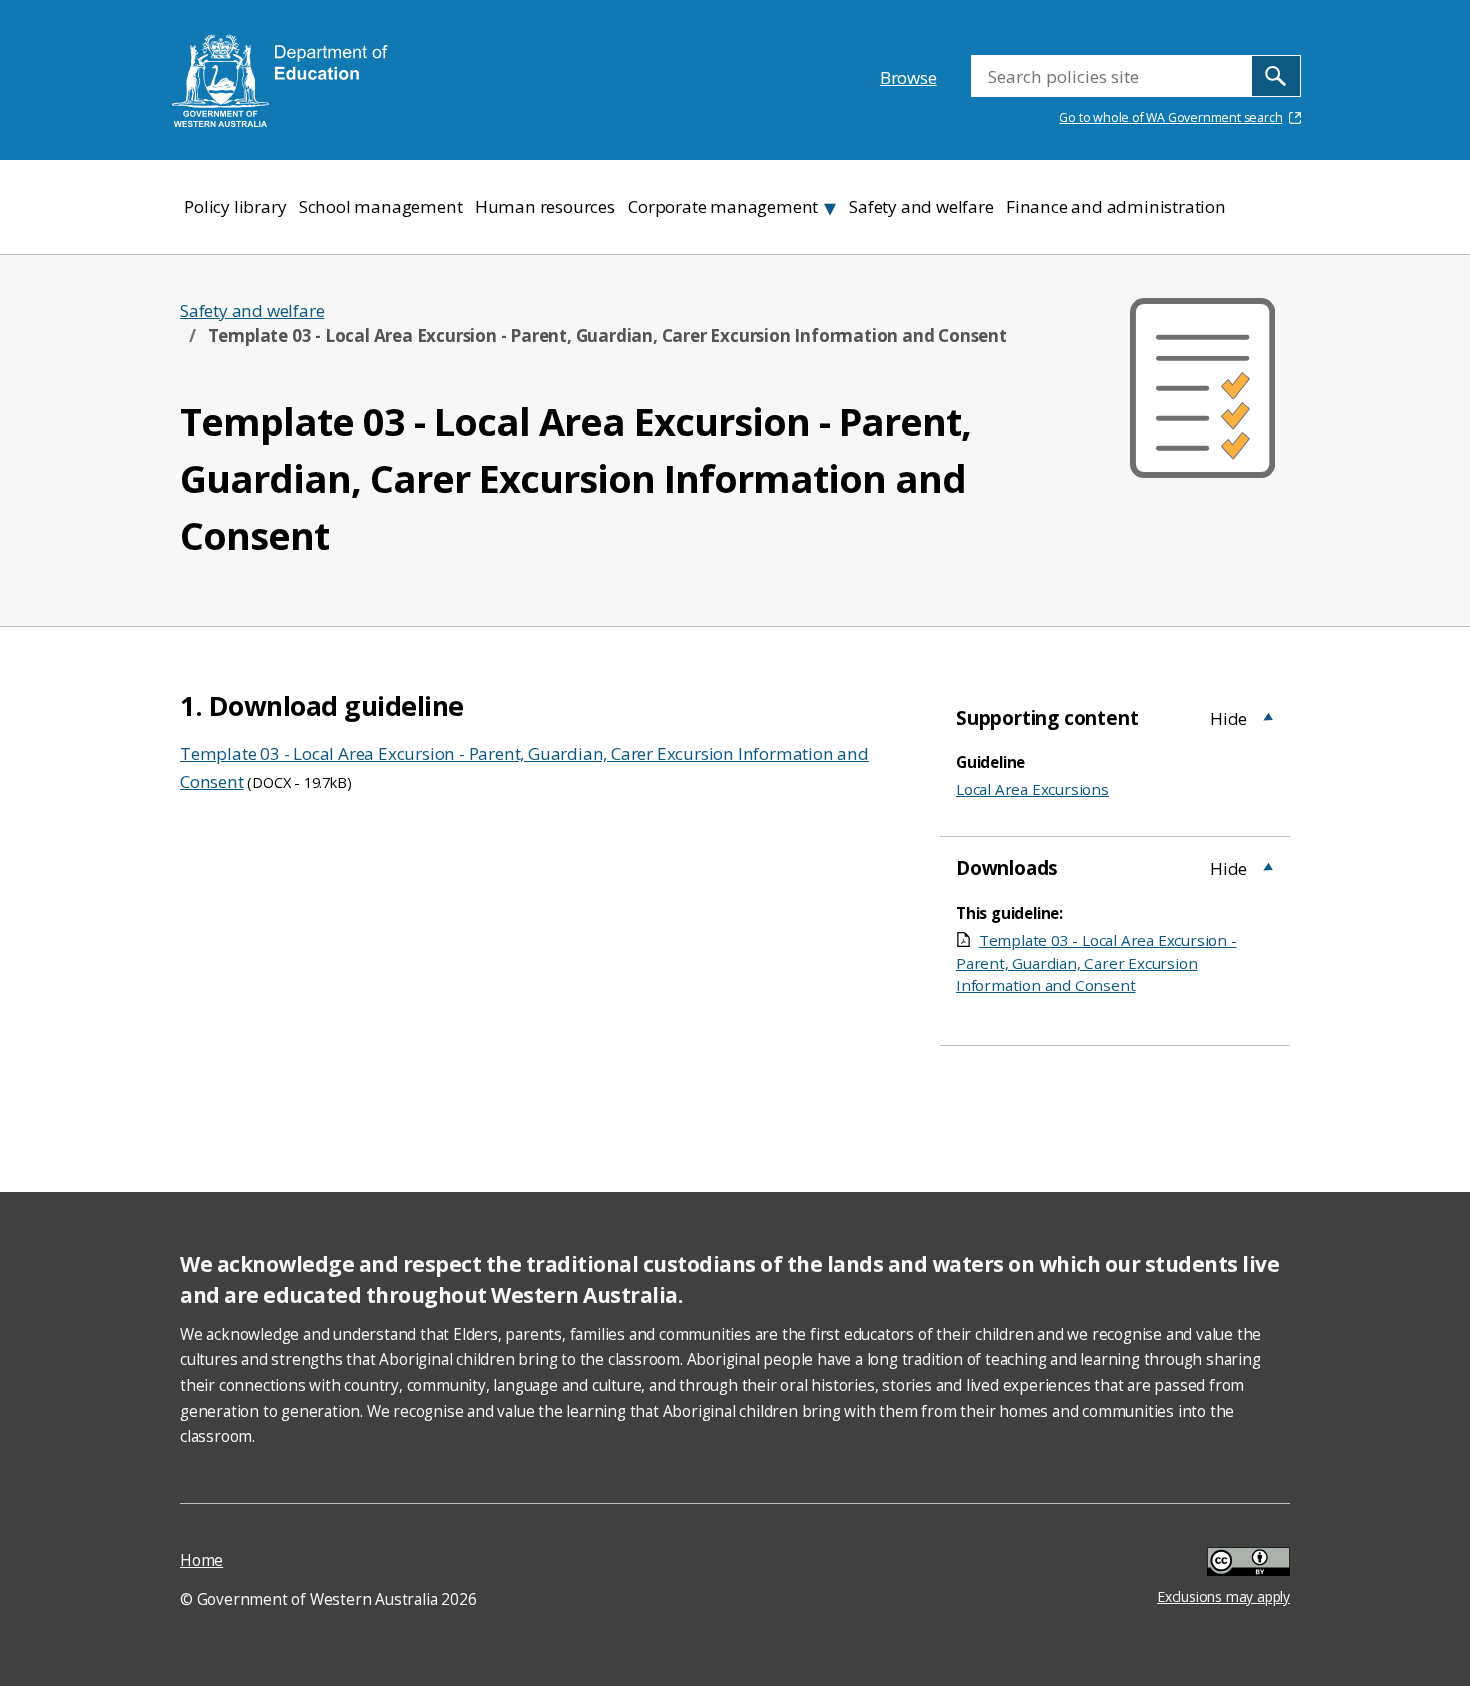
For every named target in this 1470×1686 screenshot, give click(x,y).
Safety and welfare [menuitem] (921, 206)
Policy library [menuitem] (235, 206)
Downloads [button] (1007, 868)
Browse (908, 77)
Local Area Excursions (1032, 789)
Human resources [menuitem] (545, 206)
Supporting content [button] (1047, 718)
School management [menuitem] (381, 206)
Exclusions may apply (1223, 1564)
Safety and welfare (252, 310)
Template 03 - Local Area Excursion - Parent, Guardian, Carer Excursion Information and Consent (1096, 963)
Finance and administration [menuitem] (1116, 206)
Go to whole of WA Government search (1170, 117)
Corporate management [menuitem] (723, 206)
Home (201, 1560)
